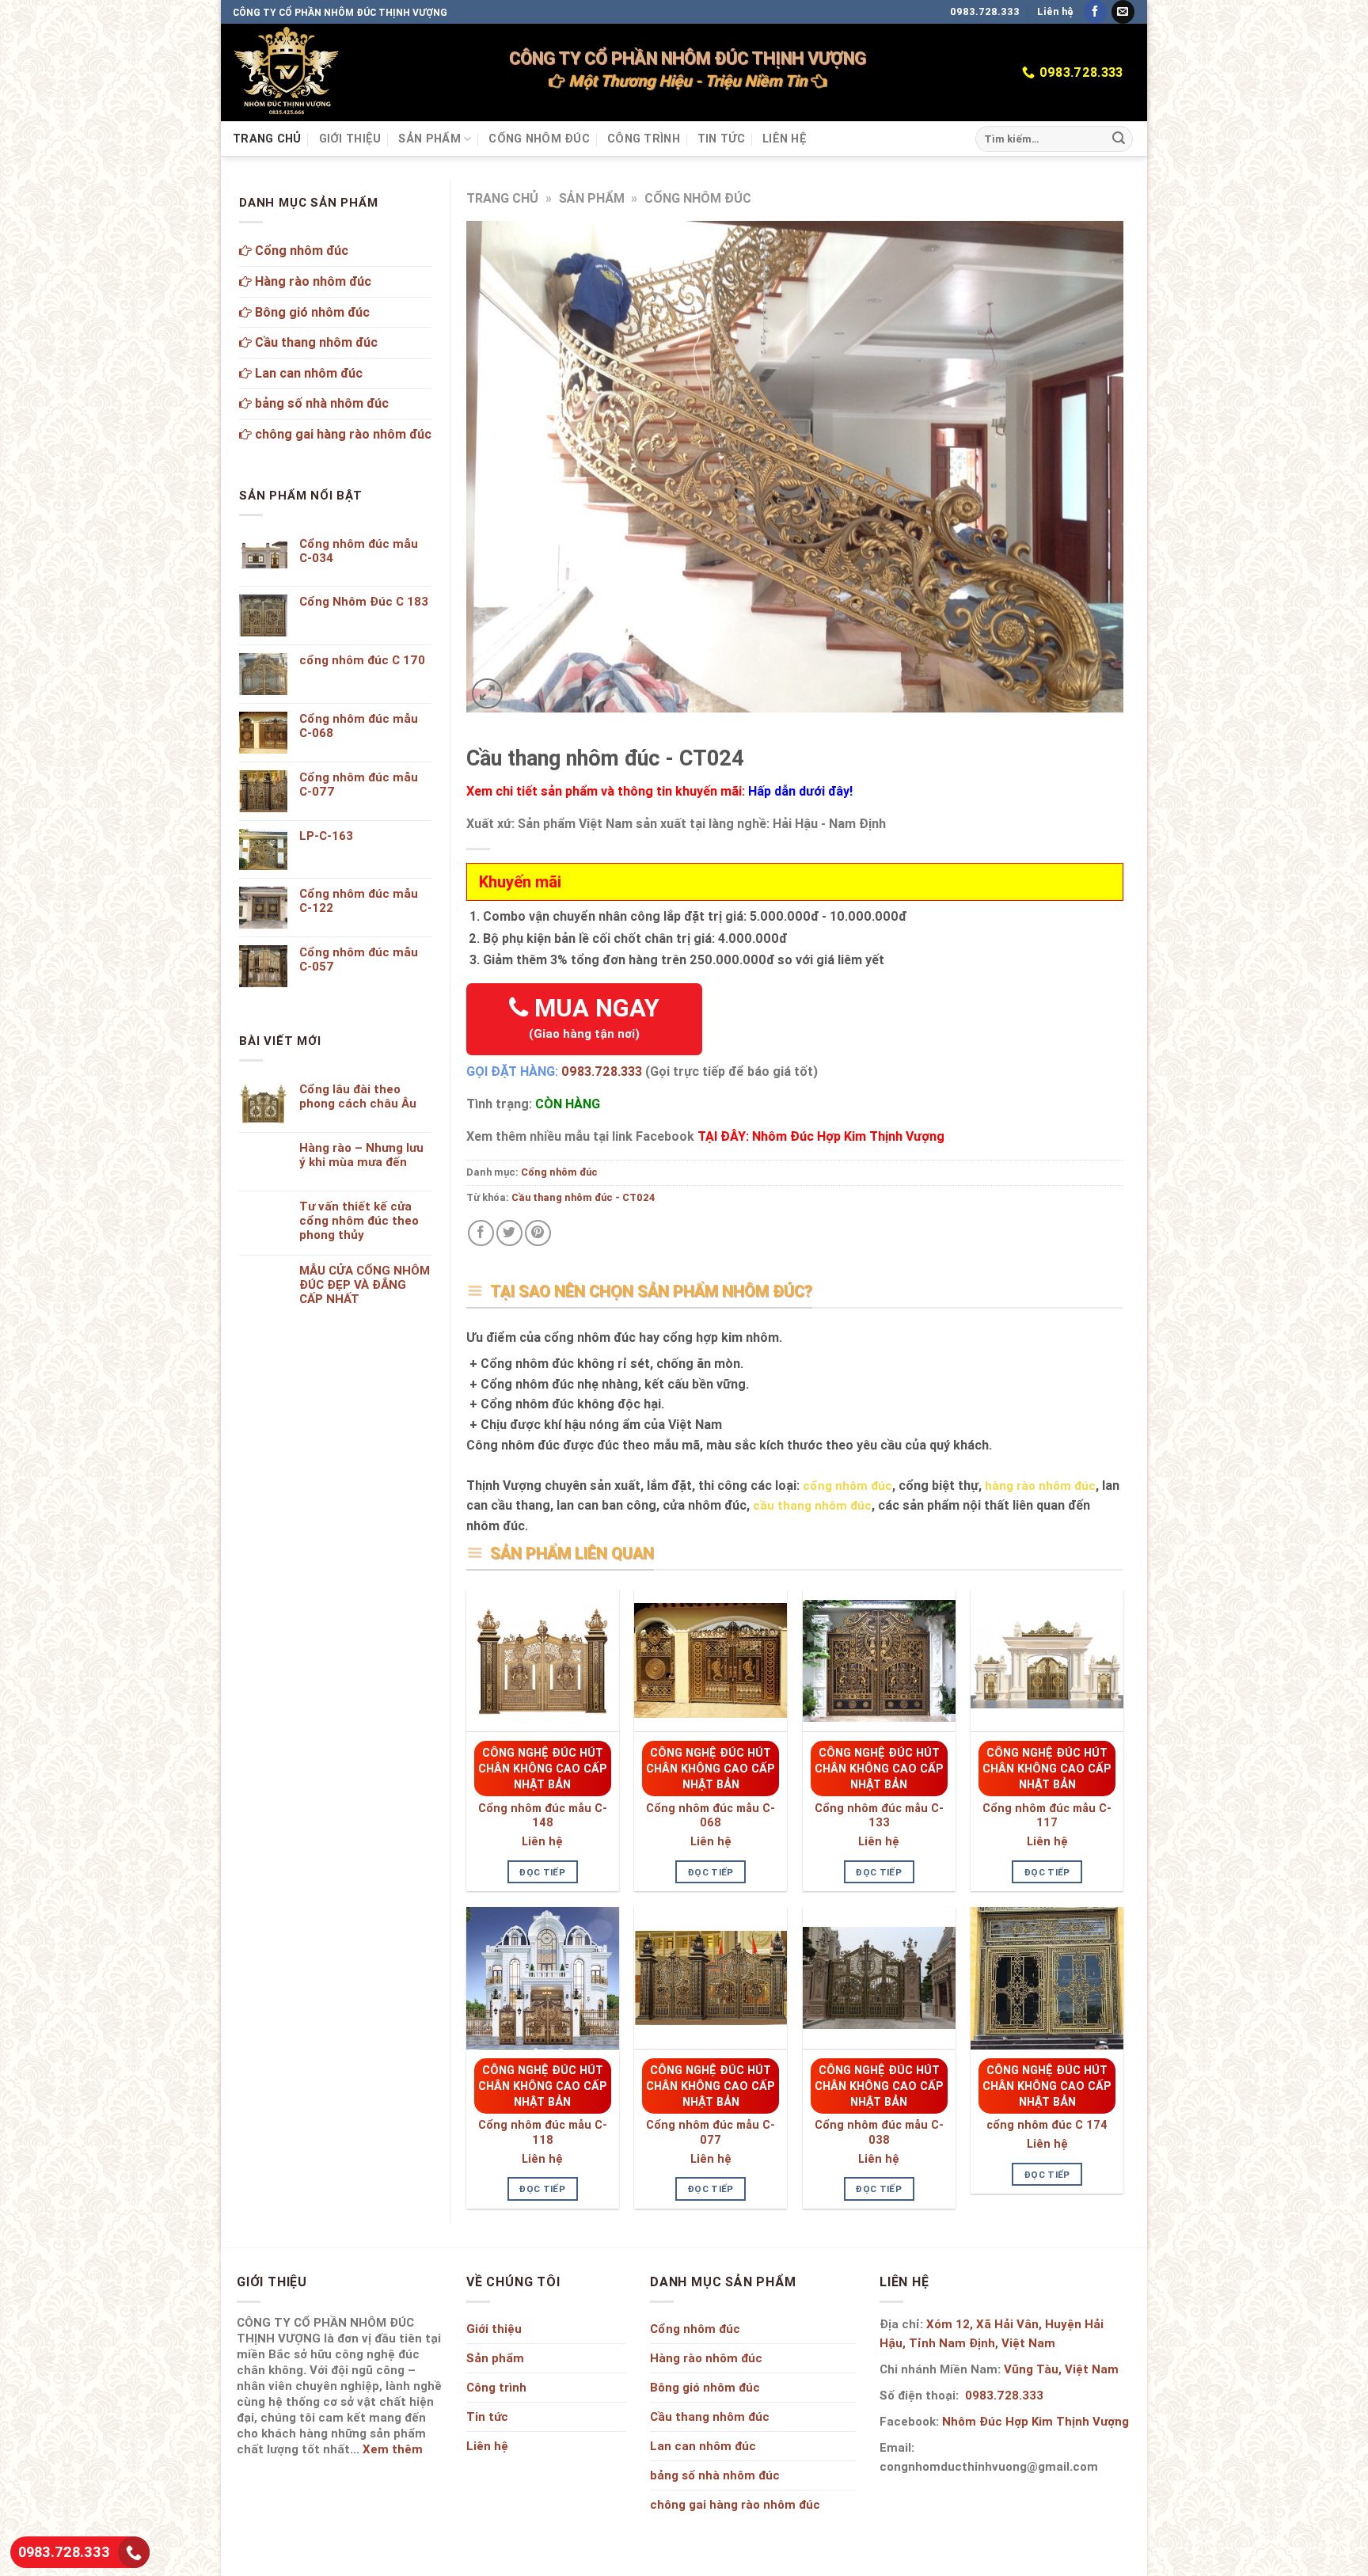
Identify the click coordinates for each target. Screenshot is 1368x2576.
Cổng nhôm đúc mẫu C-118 (543, 2132)
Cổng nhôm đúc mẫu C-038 (879, 2132)
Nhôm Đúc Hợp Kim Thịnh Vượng (1035, 2421)
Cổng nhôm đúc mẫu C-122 (359, 901)
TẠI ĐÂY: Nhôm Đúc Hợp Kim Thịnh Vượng (821, 1136)
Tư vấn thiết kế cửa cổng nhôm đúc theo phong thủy (359, 1221)
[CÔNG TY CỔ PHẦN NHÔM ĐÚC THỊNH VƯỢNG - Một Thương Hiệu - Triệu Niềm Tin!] (287, 72)
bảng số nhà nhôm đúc (320, 403)
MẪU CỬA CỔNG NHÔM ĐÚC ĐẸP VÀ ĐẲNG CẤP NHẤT (365, 1285)
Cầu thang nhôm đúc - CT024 (583, 1197)
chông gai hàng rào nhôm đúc (342, 434)
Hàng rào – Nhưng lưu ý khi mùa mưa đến (361, 1155)
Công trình (644, 139)
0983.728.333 (985, 11)
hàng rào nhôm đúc (1040, 1486)
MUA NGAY (594, 1017)
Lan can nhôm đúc (307, 373)
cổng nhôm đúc (847, 1486)
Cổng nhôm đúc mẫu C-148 (543, 1816)
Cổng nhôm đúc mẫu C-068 (711, 1816)
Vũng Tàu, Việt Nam (1061, 2369)
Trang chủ (267, 139)
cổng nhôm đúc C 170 (362, 660)
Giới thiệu (350, 139)
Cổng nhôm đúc (539, 139)
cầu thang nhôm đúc (812, 1505)
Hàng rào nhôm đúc (312, 281)
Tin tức (721, 139)
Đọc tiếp (542, 1872)
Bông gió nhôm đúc (311, 312)
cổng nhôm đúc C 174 (1047, 2125)
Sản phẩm (429, 139)
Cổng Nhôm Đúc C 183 (364, 602)
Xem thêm (393, 2449)
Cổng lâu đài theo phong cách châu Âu (358, 1096)
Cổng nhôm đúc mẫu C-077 (711, 2132)
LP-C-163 (326, 836)
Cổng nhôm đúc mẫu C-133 (879, 1816)
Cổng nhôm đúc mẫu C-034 (359, 551)
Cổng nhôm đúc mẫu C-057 (359, 959)
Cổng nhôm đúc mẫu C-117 (1047, 1816)
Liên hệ (1055, 11)
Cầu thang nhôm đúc (315, 342)
